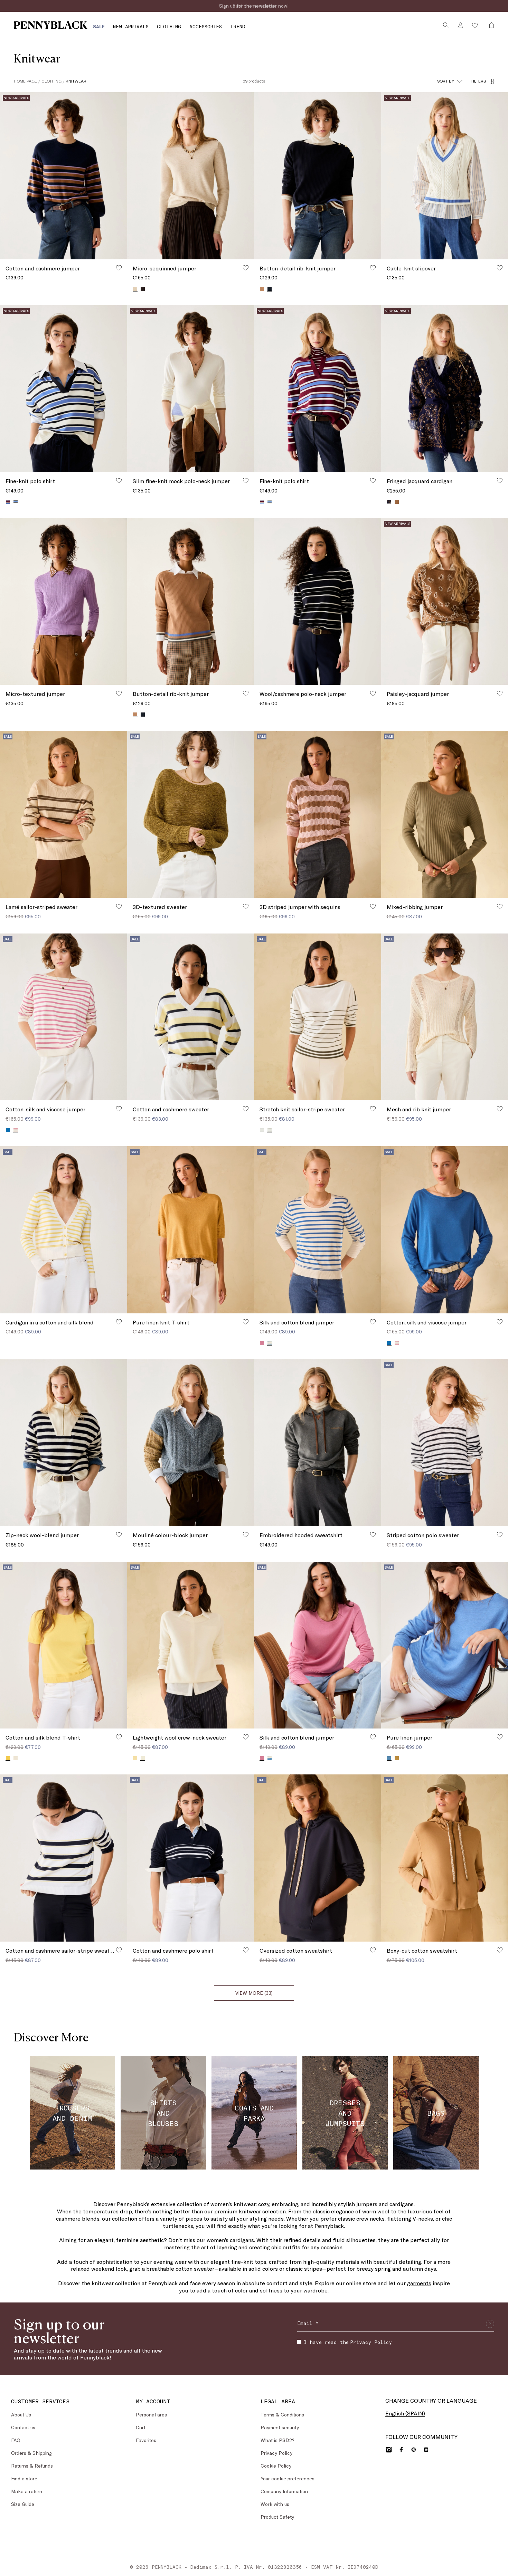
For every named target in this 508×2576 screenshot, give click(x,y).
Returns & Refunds (32, 2466)
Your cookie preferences (288, 2478)
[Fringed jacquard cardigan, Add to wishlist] (500, 480)
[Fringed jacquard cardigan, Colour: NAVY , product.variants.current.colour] (389, 502)
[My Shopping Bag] (490, 25)
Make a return (27, 2491)
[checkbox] (299, 2342)
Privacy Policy (371, 2342)
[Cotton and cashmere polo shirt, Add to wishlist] (246, 1950)
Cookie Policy (276, 2466)
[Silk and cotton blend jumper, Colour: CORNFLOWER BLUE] (270, 1758)
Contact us (23, 2427)
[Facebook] (401, 2450)
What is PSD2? (277, 2440)
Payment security (280, 2427)
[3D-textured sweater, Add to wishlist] (246, 906)
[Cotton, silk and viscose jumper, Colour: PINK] (397, 1343)
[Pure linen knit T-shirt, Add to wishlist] (246, 1322)
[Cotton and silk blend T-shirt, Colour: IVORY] (16, 1758)
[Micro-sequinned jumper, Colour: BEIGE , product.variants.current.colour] (135, 289)
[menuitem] (99, 26)
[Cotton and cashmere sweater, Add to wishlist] (246, 1109)
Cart (141, 2427)
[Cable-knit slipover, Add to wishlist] (500, 268)
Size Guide (23, 2504)
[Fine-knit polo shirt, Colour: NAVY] (270, 502)
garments (419, 2283)
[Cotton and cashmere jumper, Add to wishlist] (119, 268)
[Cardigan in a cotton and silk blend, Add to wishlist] (119, 1322)
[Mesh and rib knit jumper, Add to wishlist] (500, 1109)
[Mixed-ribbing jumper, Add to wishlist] (500, 906)
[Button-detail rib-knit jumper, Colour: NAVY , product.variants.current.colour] (270, 289)
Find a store (24, 2478)
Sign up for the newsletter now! (254, 6)
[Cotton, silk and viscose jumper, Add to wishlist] (119, 1109)
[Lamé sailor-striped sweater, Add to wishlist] (119, 906)
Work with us (275, 2504)
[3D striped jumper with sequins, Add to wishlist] (373, 906)
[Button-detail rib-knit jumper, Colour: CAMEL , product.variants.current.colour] (135, 714)
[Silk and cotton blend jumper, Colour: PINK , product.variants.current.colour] (262, 1758)
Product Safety (277, 2517)
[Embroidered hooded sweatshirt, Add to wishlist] (373, 1534)
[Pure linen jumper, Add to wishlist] (500, 1737)
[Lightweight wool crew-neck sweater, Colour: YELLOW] (135, 1758)
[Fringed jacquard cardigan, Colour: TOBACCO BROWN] (397, 502)
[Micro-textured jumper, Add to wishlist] (119, 693)
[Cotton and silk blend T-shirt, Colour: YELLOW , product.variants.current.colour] (8, 1758)
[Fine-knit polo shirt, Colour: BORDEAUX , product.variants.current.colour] (262, 502)
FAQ (16, 2440)
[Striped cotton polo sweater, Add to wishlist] (500, 1534)
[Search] (446, 25)
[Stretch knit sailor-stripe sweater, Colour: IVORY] (262, 1130)
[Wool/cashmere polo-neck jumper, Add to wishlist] (373, 693)
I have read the (348, 2342)
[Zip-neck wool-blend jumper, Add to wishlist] (119, 1534)
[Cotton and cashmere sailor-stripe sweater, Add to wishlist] (119, 1950)
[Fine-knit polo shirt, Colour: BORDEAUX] (8, 502)
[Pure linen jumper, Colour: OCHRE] (397, 1758)
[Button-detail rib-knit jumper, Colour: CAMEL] (262, 289)
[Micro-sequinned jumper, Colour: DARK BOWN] (143, 289)
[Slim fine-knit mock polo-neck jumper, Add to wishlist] (246, 480)
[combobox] (450, 81)
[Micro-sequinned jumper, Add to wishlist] (246, 268)
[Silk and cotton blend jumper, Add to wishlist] (373, 1322)
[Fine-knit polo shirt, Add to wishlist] (119, 480)
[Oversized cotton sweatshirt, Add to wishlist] (373, 1950)
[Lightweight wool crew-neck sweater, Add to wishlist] (246, 1737)
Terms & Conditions (282, 2415)
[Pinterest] (414, 2450)
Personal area (152, 2415)
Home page (25, 81)
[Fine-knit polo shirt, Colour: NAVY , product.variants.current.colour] (16, 502)
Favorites (146, 2440)
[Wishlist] (475, 25)
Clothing (51, 81)
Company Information (284, 2491)
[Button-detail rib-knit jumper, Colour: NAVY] (143, 715)
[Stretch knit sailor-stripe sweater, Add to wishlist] (373, 1109)
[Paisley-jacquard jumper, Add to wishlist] (500, 693)
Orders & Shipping (31, 2453)
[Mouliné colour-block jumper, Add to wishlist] (246, 1534)
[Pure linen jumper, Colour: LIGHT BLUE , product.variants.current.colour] (389, 1758)
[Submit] (490, 2324)
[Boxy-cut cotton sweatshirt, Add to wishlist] (500, 1950)
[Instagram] (389, 2450)
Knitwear (76, 81)
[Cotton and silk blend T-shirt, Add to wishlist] (119, 1737)
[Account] (460, 25)
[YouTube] (426, 2450)
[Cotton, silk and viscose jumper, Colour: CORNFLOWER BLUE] (8, 1130)
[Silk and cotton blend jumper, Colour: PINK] (262, 1343)
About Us (21, 2415)
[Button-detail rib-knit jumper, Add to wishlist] (373, 268)
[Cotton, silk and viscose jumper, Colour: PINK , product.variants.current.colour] (16, 1130)
